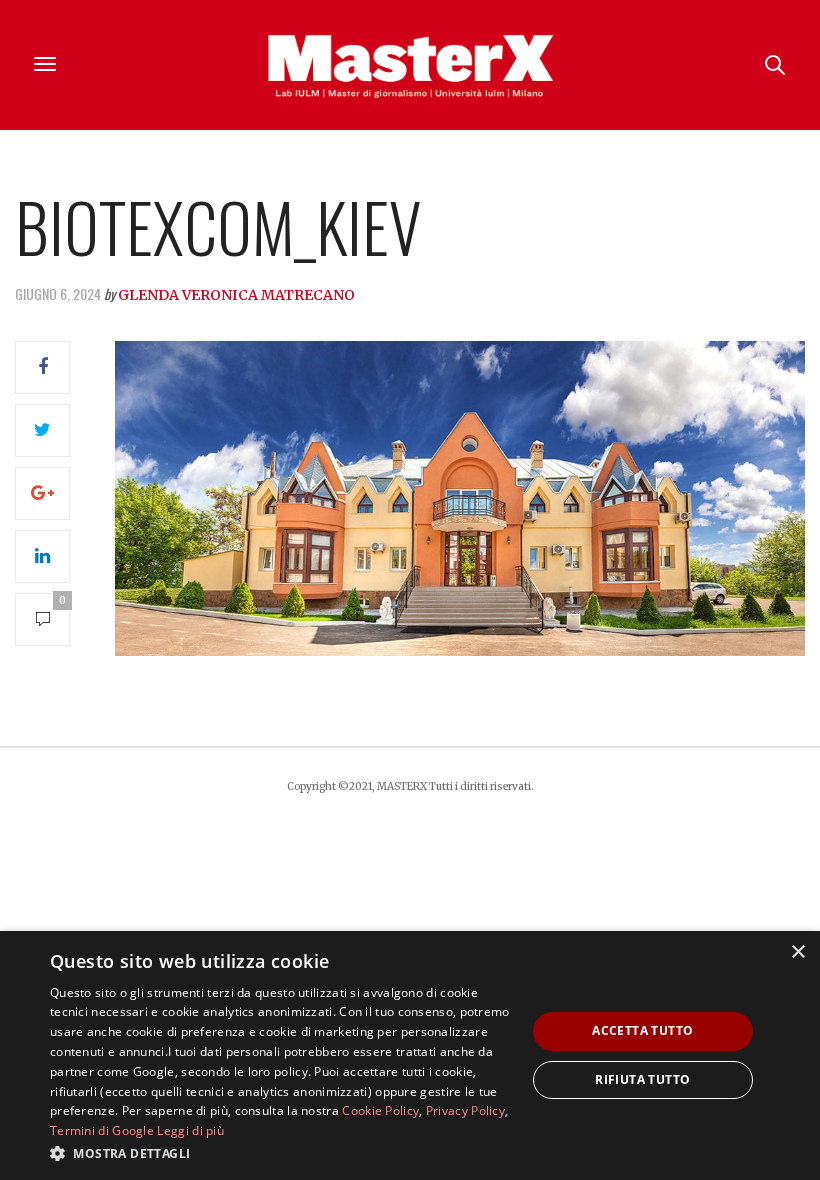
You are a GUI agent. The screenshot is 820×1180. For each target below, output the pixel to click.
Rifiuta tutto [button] (642, 1079)
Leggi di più (190, 1130)
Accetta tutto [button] (642, 1030)
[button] (281, 1153)
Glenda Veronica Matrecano (236, 295)
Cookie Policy (380, 1110)
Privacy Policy (465, 1110)
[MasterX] (410, 65)
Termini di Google (102, 1130)
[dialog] (410, 1055)
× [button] (797, 952)
